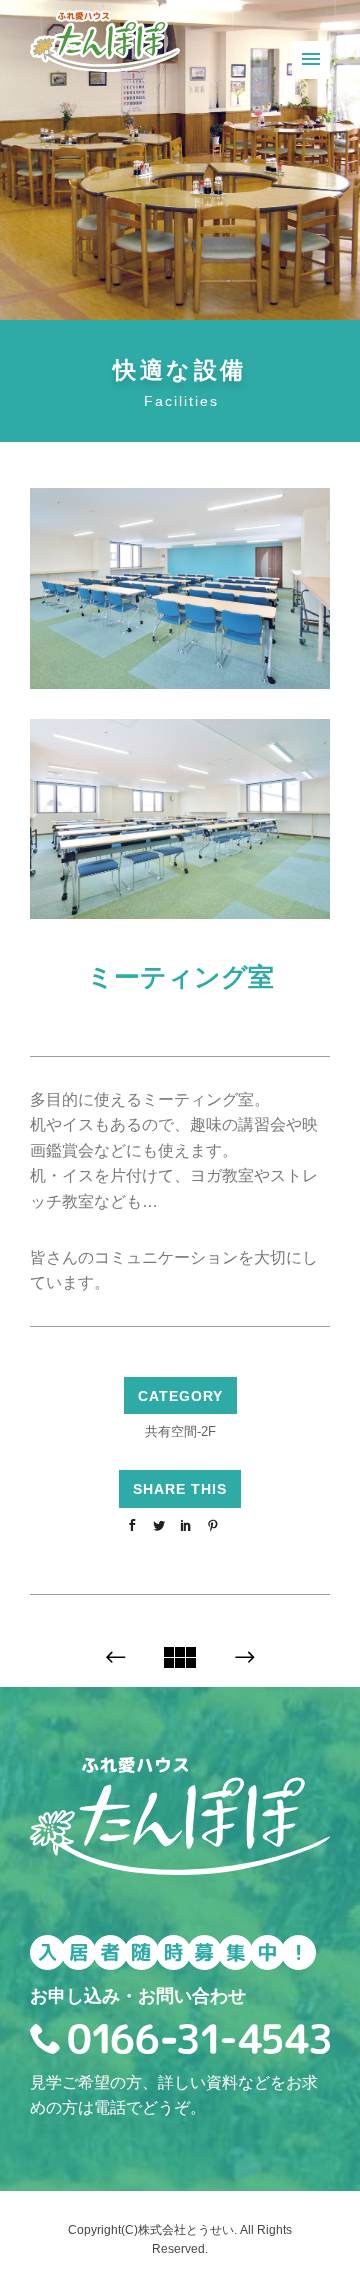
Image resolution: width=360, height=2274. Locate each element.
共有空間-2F (180, 1431)
